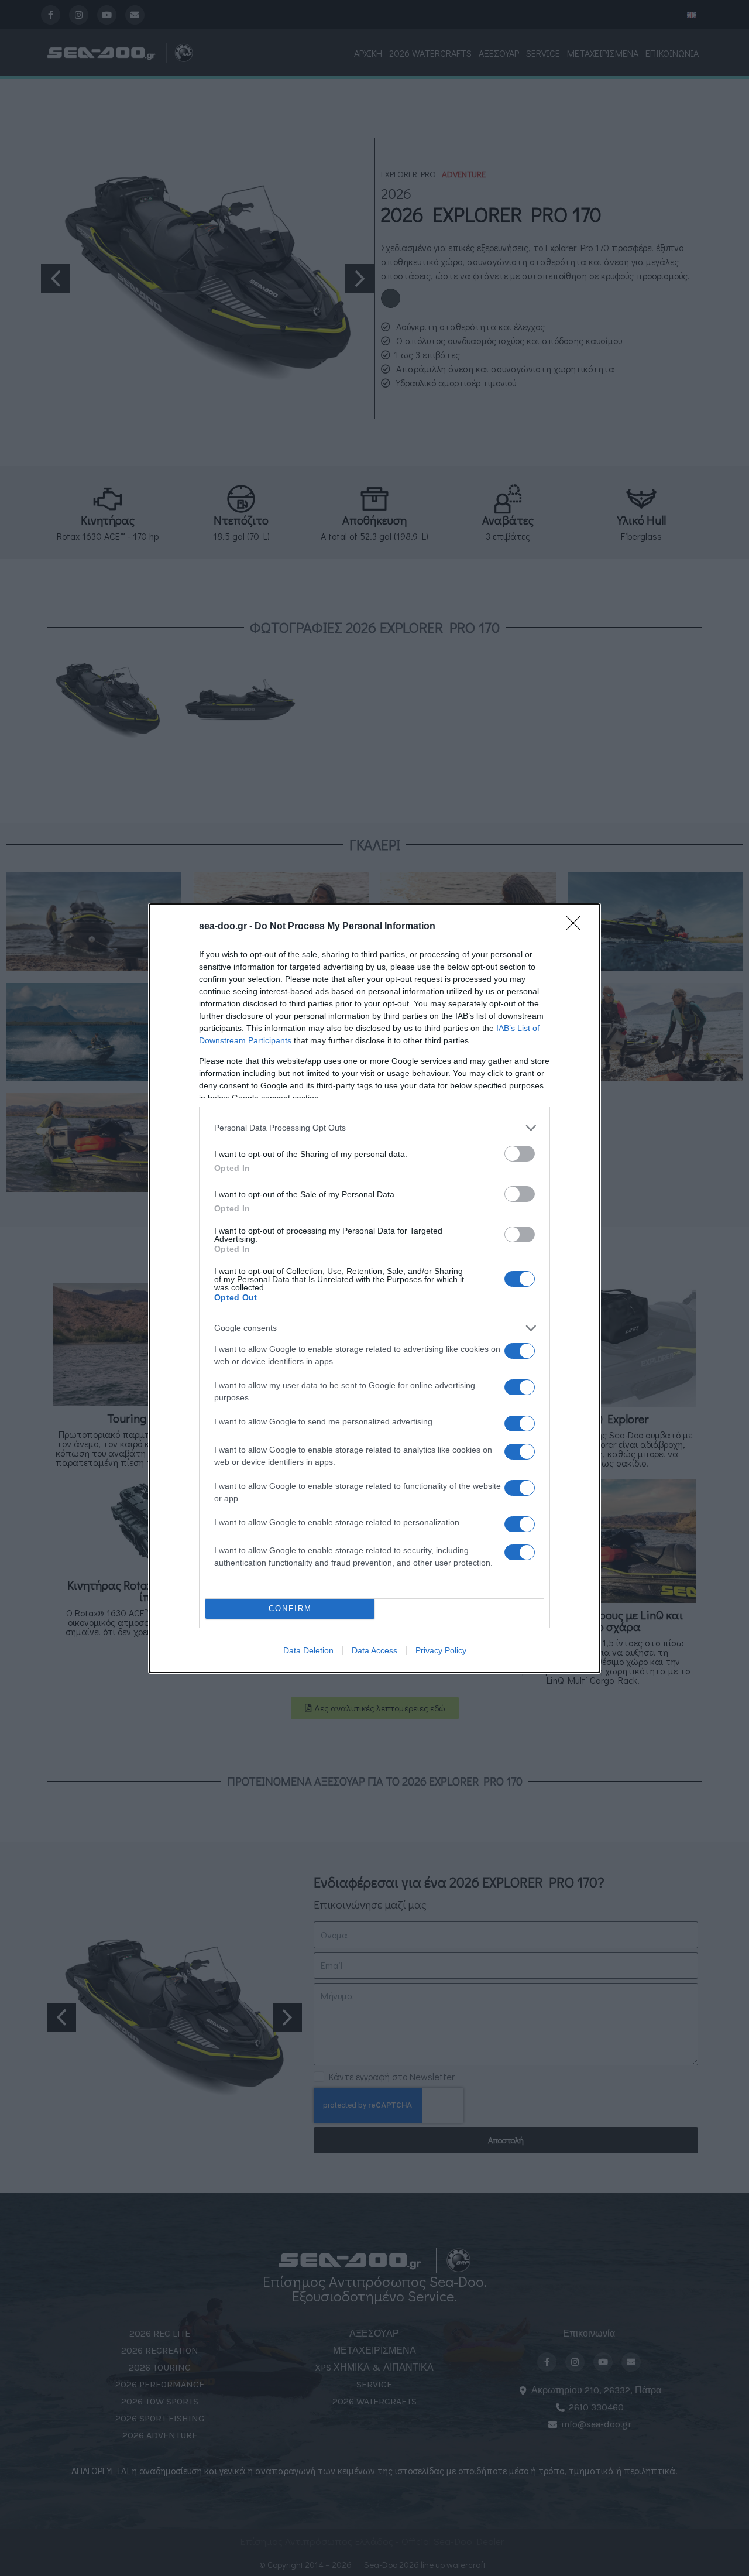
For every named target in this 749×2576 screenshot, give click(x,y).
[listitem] (374, 1128)
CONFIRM (290, 1609)
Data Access (374, 1650)
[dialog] (374, 1288)
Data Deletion (308, 1650)
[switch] (520, 1154)
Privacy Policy (441, 1650)
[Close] (577, 927)
